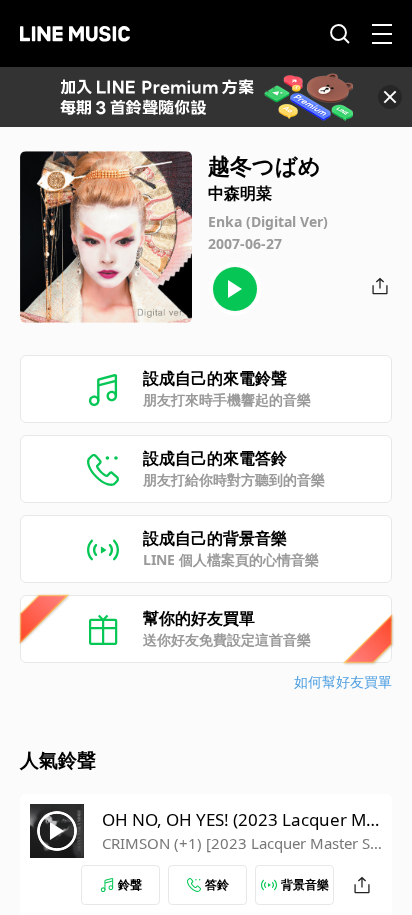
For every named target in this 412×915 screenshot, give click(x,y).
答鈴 (217, 884)
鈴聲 (130, 884)
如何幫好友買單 (343, 681)
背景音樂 (305, 884)
